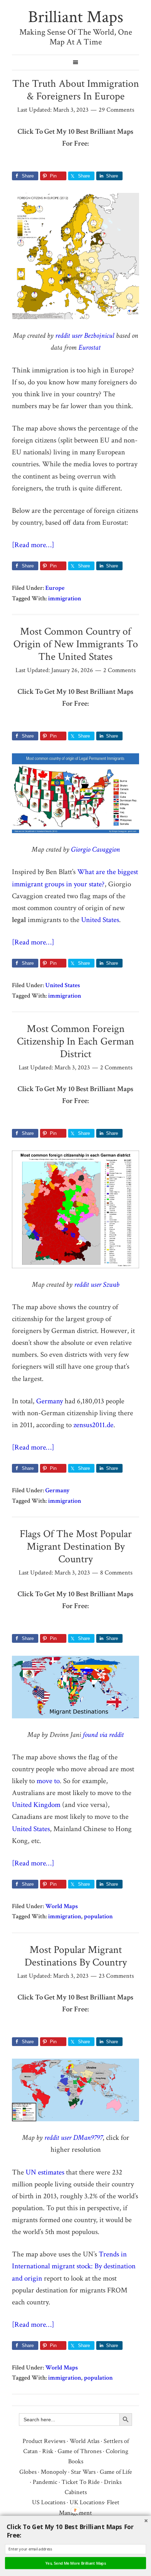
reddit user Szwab (97, 1284)
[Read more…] (33, 545)
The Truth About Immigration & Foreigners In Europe (76, 90)
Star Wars (83, 2472)
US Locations (49, 2502)
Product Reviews (44, 2441)
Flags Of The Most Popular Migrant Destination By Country (76, 1547)
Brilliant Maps (76, 17)
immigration (65, 598)
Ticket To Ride (81, 2482)
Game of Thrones (80, 2451)
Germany (50, 1401)
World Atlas (84, 2441)
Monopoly (54, 2472)
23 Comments (116, 1976)
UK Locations (87, 2502)
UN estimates (45, 2172)
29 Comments (116, 110)
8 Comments (116, 1573)
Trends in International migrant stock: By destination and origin (74, 2266)
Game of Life (116, 2472)
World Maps (62, 1906)
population (98, 1916)
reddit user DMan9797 (73, 2138)
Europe (55, 588)
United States (100, 920)
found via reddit (103, 1735)
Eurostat (89, 347)
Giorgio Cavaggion (95, 849)
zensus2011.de (93, 1425)
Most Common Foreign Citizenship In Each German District (75, 1042)
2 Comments (119, 670)
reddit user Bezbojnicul (85, 336)
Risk (48, 2451)
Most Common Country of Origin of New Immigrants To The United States (76, 644)
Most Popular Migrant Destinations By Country (76, 1956)
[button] (77, 2531)
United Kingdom (36, 1805)
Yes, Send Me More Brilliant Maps (76, 2563)
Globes (28, 2472)
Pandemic (45, 2482)
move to (48, 1781)
